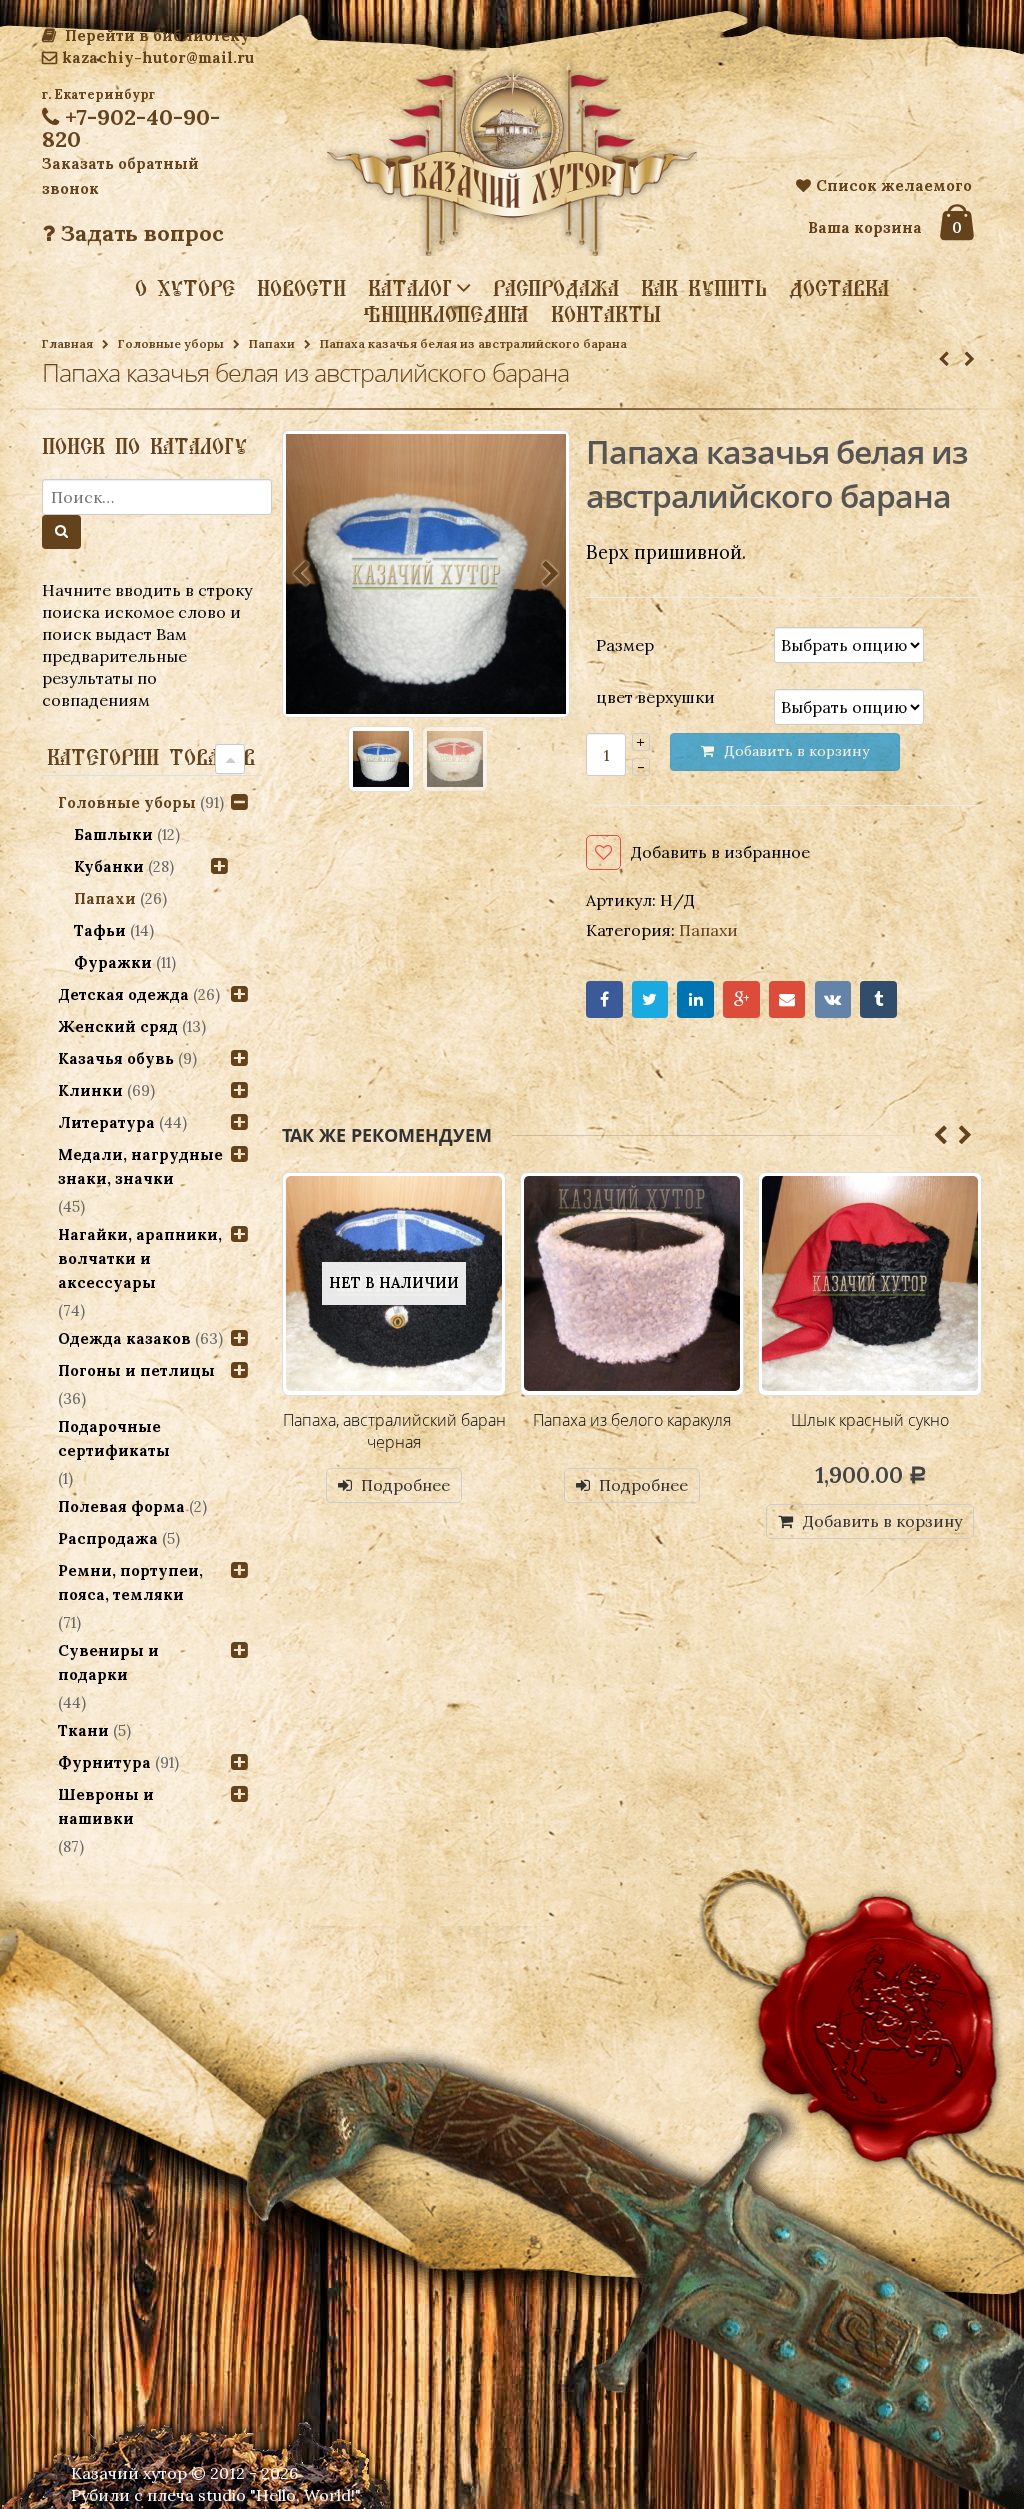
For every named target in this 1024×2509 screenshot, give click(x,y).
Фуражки (113, 962)
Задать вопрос (139, 233)
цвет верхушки (655, 697)
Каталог (410, 287)
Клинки (90, 1090)
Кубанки (109, 866)
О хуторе (185, 288)
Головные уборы (171, 343)
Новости (301, 288)
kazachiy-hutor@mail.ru (158, 57)
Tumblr (878, 999)
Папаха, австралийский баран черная (394, 1431)
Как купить (704, 288)
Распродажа (556, 288)
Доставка (839, 288)
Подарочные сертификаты (114, 1438)
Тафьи (100, 930)
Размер (625, 644)
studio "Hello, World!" (279, 2495)
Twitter (650, 999)
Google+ (741, 999)
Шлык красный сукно (870, 1420)
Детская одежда (123, 994)
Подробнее (405, 1485)
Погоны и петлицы (136, 1370)
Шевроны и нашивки (106, 1806)
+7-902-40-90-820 (131, 128)
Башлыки (113, 834)
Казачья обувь (116, 1058)
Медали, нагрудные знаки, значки (140, 1166)
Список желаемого (894, 185)
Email (787, 999)
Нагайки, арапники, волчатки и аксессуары (140, 1258)
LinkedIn (695, 999)
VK (833, 999)
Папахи (272, 343)
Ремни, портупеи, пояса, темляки (130, 1582)
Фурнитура (104, 1762)
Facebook (604, 999)
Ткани (83, 1730)
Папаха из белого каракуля (632, 1420)
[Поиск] (61, 532)
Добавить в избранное (720, 852)
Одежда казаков (124, 1338)
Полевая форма (121, 1506)
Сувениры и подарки (108, 1662)
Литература (106, 1122)
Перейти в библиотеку (155, 35)
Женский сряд (118, 1026)
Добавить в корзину (882, 1521)
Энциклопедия (446, 314)
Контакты (606, 314)
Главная (67, 343)
